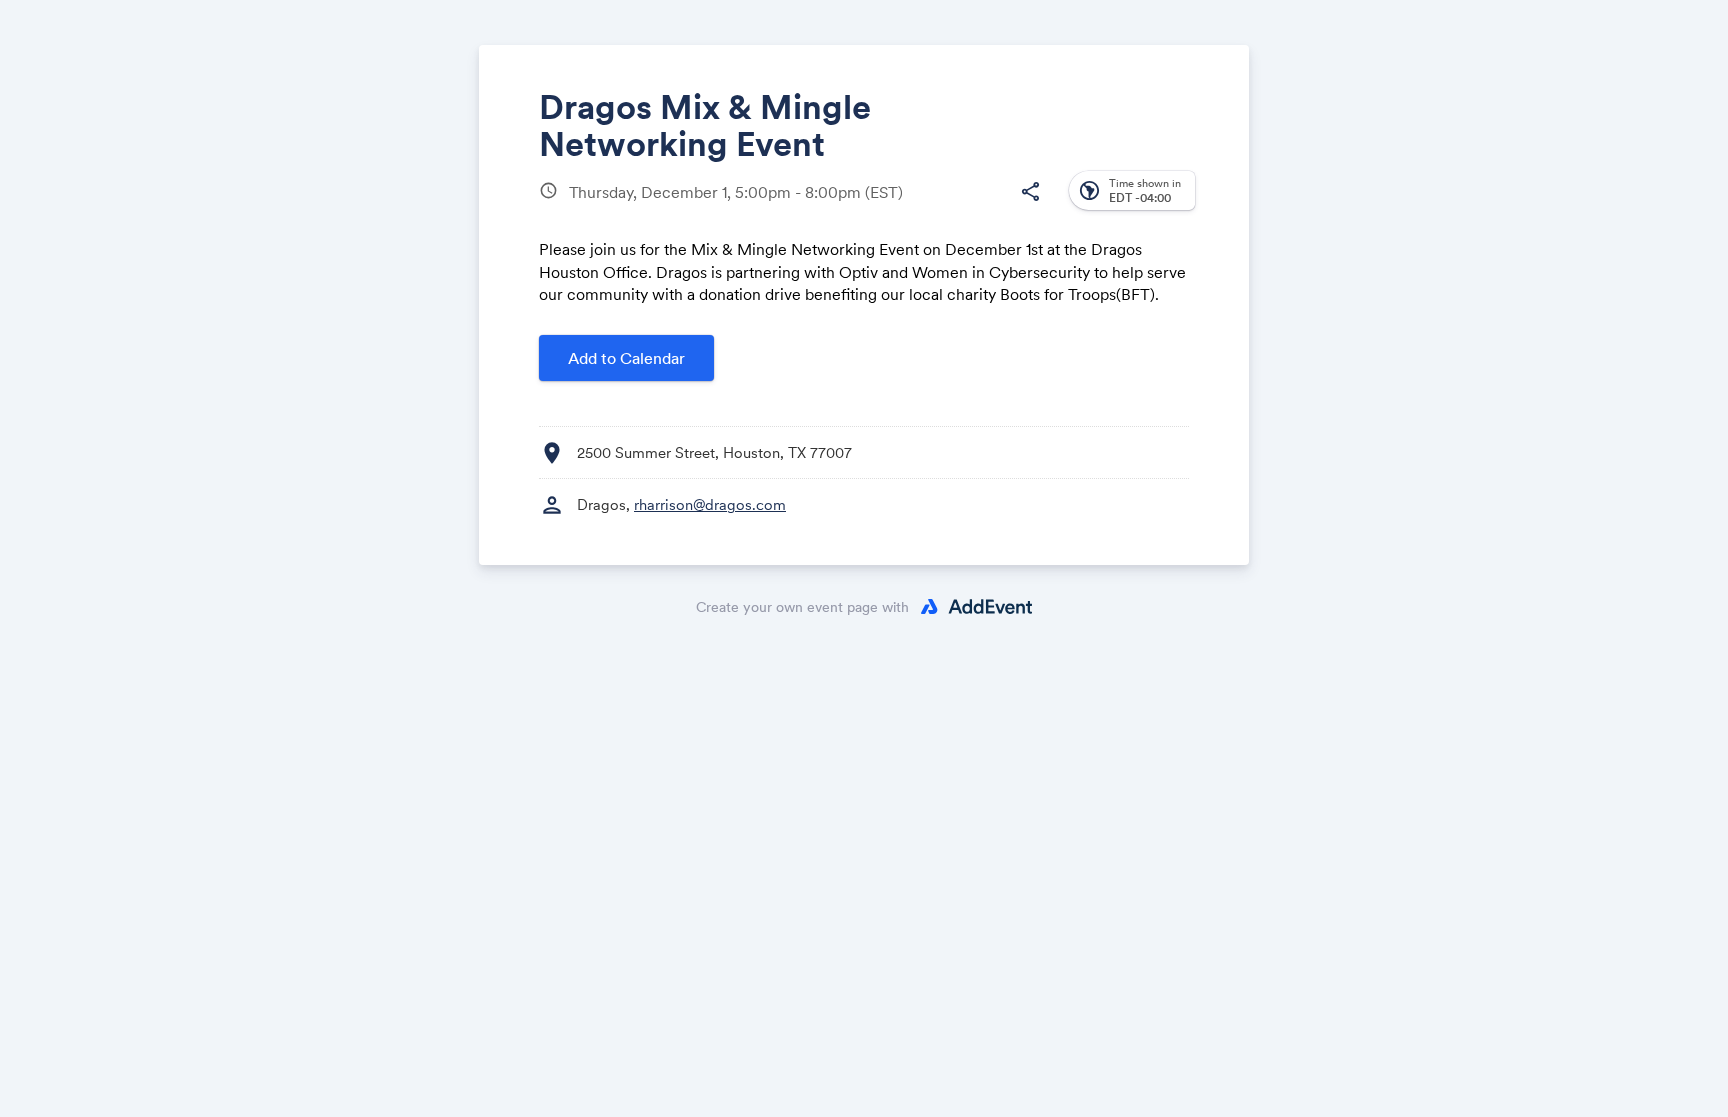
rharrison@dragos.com (710, 504)
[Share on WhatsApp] (990, 207)
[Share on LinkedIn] (952, 207)
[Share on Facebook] (876, 207)
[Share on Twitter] (914, 207)
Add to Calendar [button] (626, 358)
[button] (1030, 192)
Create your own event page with (802, 607)
